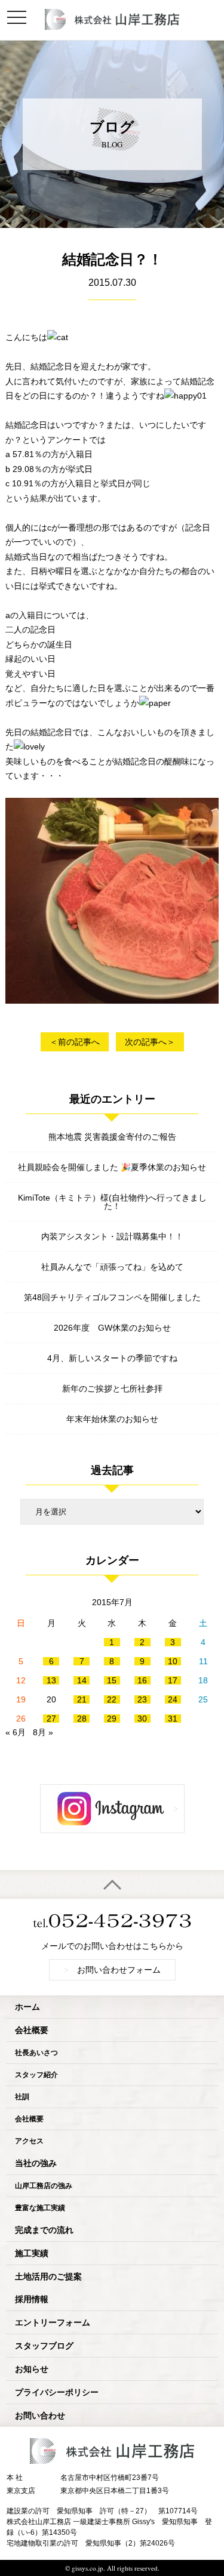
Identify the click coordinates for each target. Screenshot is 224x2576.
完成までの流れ (44, 2230)
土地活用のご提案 (48, 2276)
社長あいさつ (36, 2052)
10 (173, 1661)
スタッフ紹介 (36, 2074)
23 (142, 1699)
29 (112, 1719)
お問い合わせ (40, 2415)
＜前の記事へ (75, 1042)
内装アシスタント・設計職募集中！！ (112, 1236)
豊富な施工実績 (40, 2208)
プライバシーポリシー (57, 2392)
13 (51, 1680)
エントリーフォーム (53, 2322)
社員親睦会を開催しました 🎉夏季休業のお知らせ (112, 1167)
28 (82, 1719)
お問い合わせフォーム (112, 1969)
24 (173, 1699)
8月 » (43, 1732)
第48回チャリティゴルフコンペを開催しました (112, 1297)
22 (112, 1699)
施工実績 (32, 2253)
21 (82, 1699)
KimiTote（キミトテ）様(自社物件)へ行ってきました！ (112, 1202)
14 (82, 1680)
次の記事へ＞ (150, 1042)
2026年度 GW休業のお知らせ (112, 1328)
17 (173, 1680)
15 (112, 1680)
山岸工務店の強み (44, 2185)
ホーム (27, 2006)
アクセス (29, 2141)
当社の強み (36, 2163)
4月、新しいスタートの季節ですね (112, 1358)
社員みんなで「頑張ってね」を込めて (112, 1267)
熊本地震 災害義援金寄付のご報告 (112, 1137)
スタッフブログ (44, 2345)
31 (173, 1719)
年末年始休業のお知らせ (112, 1419)
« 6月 (16, 1732)
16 (142, 1680)
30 (142, 1719)
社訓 (22, 2097)
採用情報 (32, 2299)
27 (51, 1719)
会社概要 (32, 2030)
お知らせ (32, 2369)
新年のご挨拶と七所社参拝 (112, 1389)
